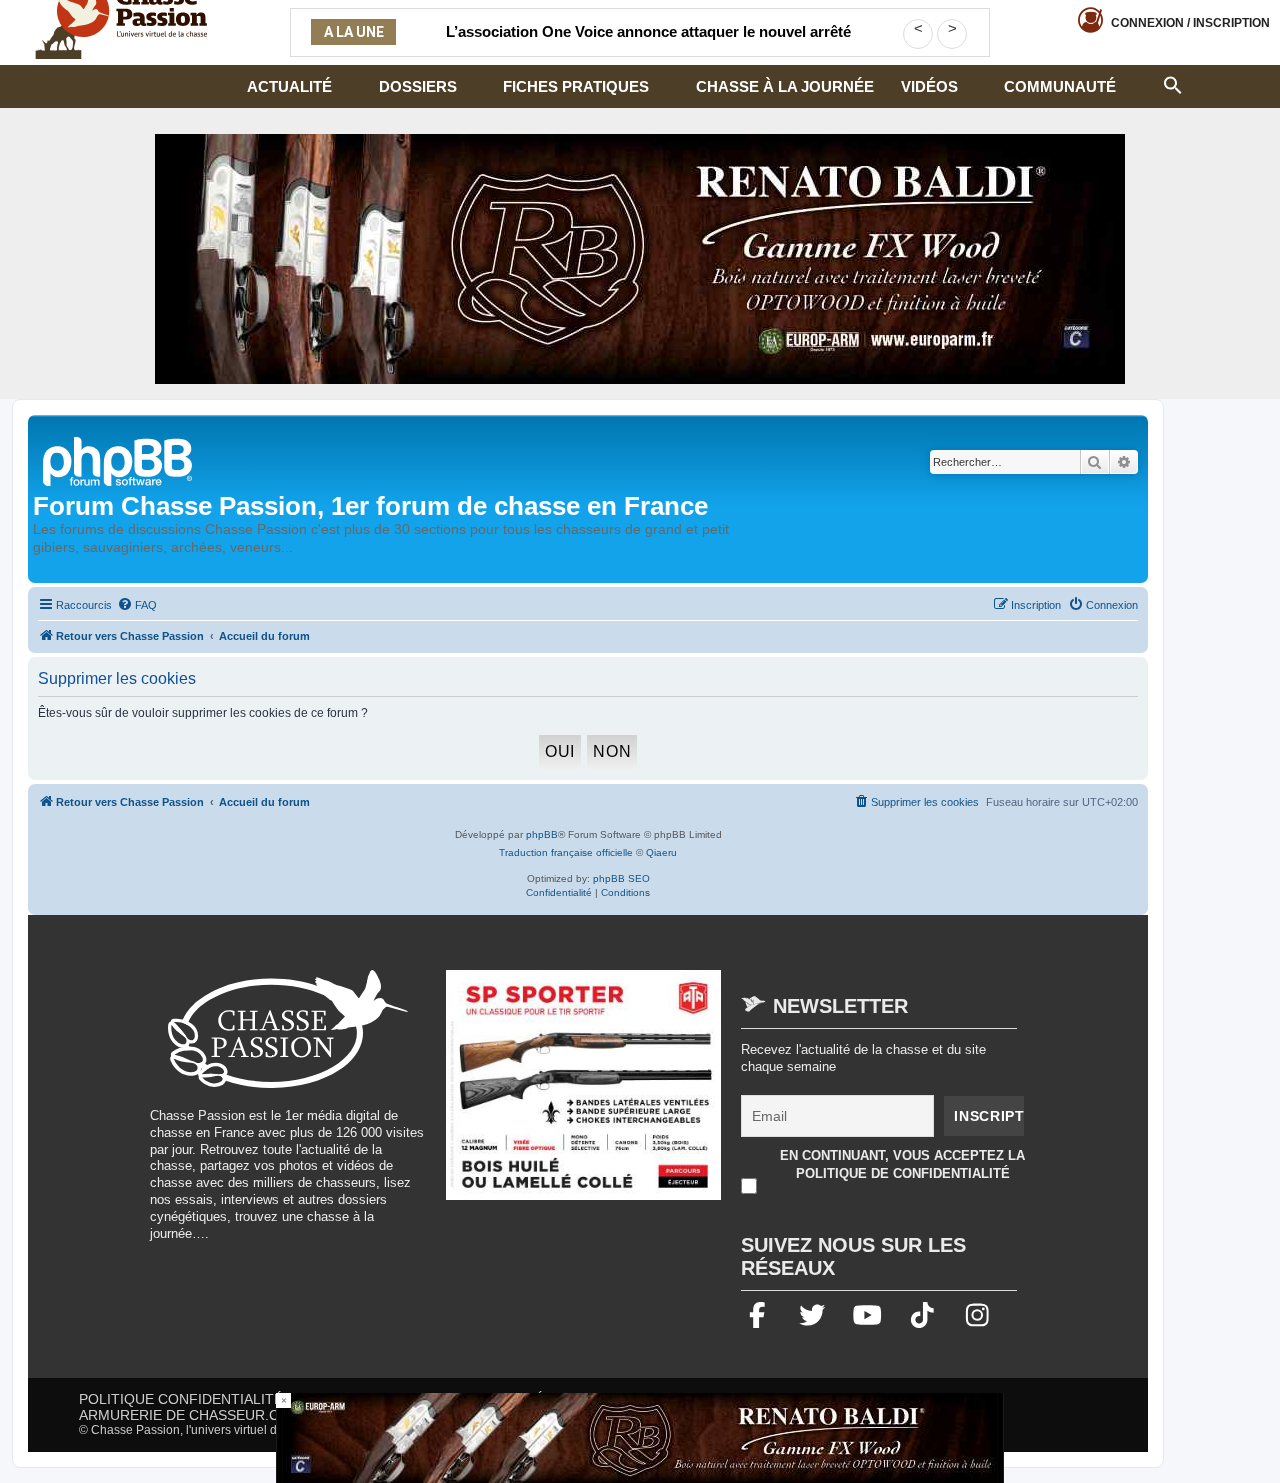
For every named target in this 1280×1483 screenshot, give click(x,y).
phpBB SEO (621, 878)
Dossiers (418, 86)
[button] (1173, 83)
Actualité (289, 86)
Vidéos (929, 86)
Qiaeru (661, 852)
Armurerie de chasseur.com (190, 1415)
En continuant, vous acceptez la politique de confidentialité (902, 1164)
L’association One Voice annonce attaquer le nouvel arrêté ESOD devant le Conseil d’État (648, 44)
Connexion (1190, 23)
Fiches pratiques (576, 86)
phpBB (542, 834)
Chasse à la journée (785, 86)
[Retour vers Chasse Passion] (119, 459)
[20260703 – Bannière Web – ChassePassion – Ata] (584, 1095)
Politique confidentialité (181, 1399)
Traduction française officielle (566, 852)
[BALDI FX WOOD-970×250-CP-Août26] (640, 259)
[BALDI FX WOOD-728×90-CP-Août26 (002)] (640, 1438)
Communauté (1060, 86)
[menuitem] (137, 605)
